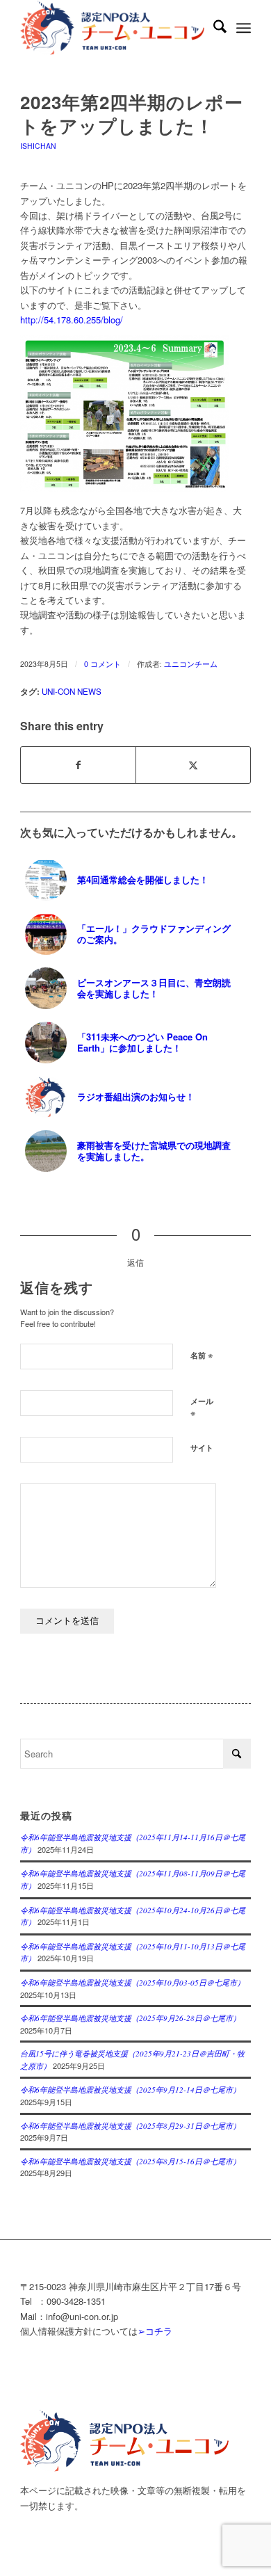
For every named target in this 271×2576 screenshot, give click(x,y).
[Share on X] (193, 765)
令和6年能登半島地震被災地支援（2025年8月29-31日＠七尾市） (130, 2126)
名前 (202, 1354)
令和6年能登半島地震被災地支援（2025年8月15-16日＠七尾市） (130, 2161)
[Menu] (244, 28)
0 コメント (102, 664)
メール (202, 1408)
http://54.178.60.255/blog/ (72, 320)
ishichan (38, 146)
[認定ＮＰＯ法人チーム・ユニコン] (112, 28)
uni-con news (72, 691)
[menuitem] (213, 28)
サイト (202, 1448)
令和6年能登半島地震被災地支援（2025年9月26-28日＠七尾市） (130, 2018)
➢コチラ (155, 2331)
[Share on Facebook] (78, 765)
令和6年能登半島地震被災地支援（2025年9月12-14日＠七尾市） (130, 2090)
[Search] (213, 28)
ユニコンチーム (191, 664)
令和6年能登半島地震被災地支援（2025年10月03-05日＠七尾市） (132, 1982)
